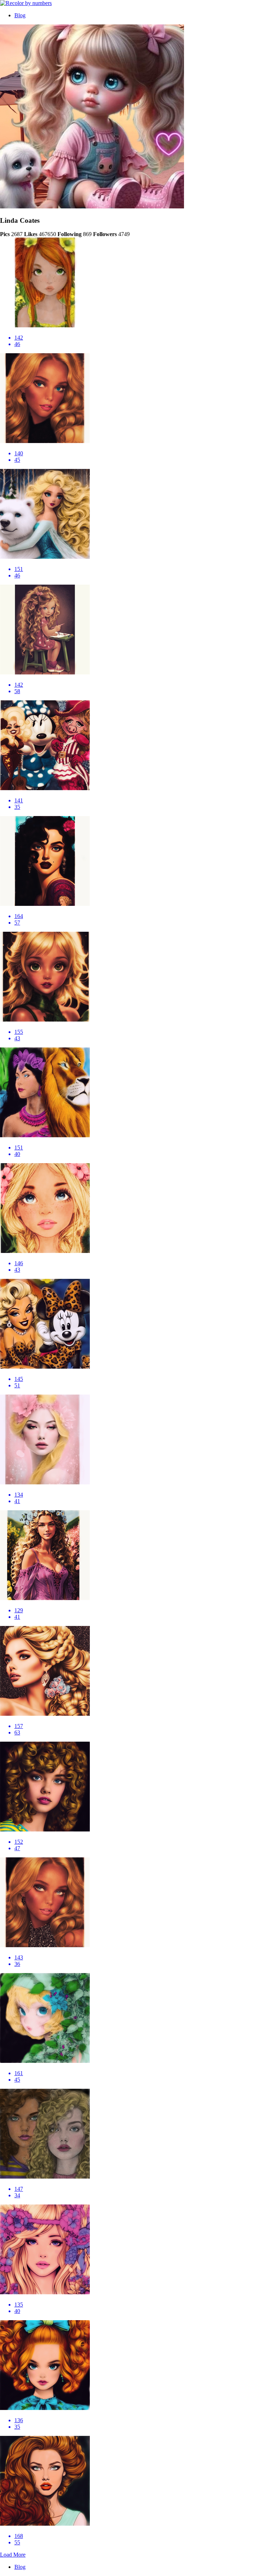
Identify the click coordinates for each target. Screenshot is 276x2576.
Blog (20, 15)
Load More (13, 2555)
